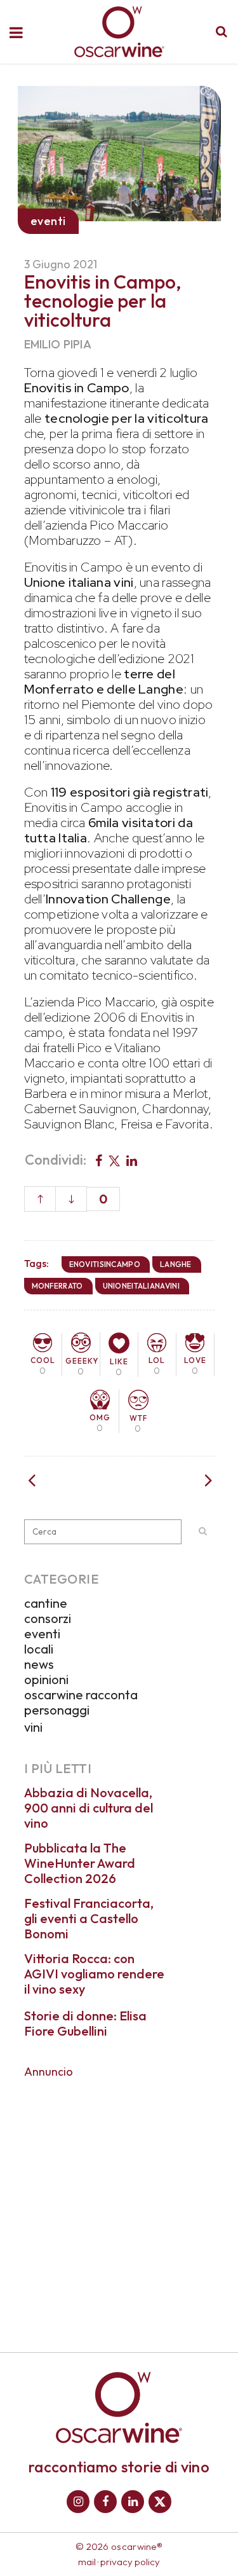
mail (87, 2562)
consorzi (48, 1618)
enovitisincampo (105, 1264)
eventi (42, 1634)
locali (39, 1649)
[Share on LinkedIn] (132, 1160)
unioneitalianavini (141, 1286)
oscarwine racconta (81, 1695)
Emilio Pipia (58, 344)
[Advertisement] (119, 2206)
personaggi (57, 1710)
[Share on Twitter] (114, 1160)
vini (33, 1727)
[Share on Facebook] (99, 1160)
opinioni (46, 1679)
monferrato (57, 1286)
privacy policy (130, 2562)
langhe (176, 1264)
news (39, 1664)
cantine (46, 1603)
